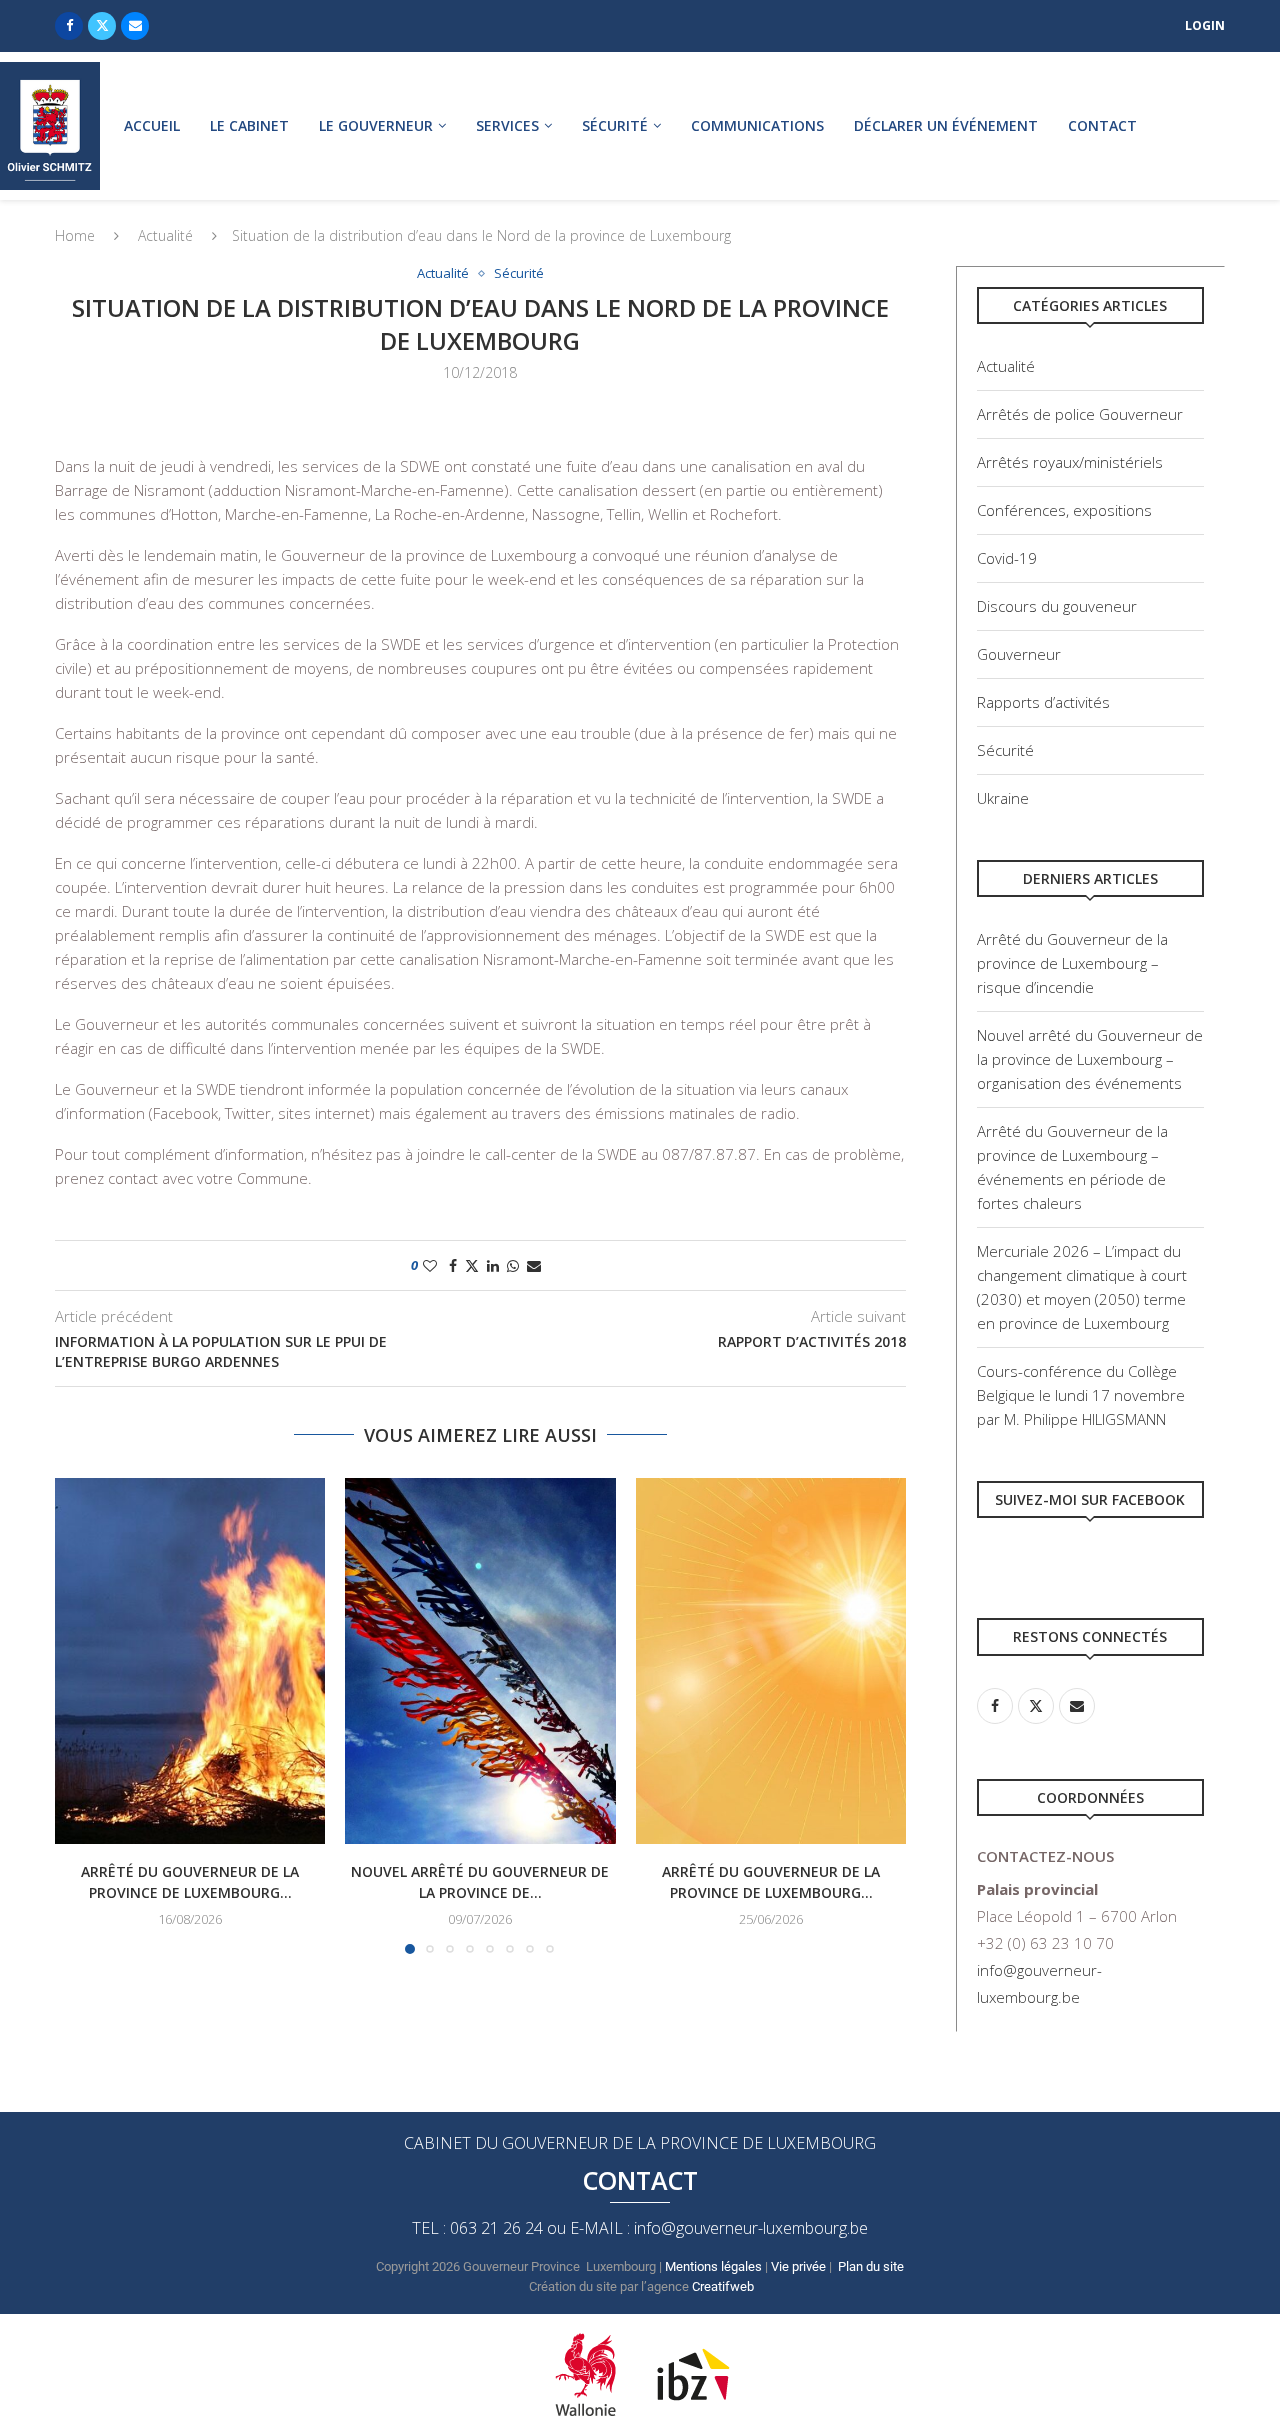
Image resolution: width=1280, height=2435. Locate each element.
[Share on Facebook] (453, 1265)
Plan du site (871, 2266)
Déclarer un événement (946, 125)
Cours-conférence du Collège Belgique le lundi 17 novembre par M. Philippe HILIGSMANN (1081, 1395)
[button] (82, 1715)
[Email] (135, 26)
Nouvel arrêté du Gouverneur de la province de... (480, 1882)
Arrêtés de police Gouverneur (1080, 414)
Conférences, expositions (1064, 510)
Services (507, 125)
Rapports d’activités (1043, 702)
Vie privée (798, 2266)
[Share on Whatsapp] (513, 1265)
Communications (757, 125)
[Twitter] (102, 26)
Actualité (165, 235)
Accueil (152, 125)
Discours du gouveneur (1057, 606)
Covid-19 (1007, 558)
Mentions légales (713, 2266)
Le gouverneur (376, 125)
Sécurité (615, 125)
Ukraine (1003, 798)
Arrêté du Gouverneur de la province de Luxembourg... (190, 1882)
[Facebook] (69, 26)
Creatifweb (723, 2286)
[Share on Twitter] (472, 1265)
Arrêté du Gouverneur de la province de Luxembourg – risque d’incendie (1072, 963)
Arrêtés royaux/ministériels (1070, 462)
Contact (1102, 125)
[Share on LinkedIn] (493, 1265)
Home (75, 235)
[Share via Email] (534, 1265)
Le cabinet (249, 125)
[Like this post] (430, 1265)
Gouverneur (1019, 654)
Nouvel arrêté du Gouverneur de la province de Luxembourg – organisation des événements (1090, 1059)
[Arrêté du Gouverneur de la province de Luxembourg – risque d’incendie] (190, 1661)
